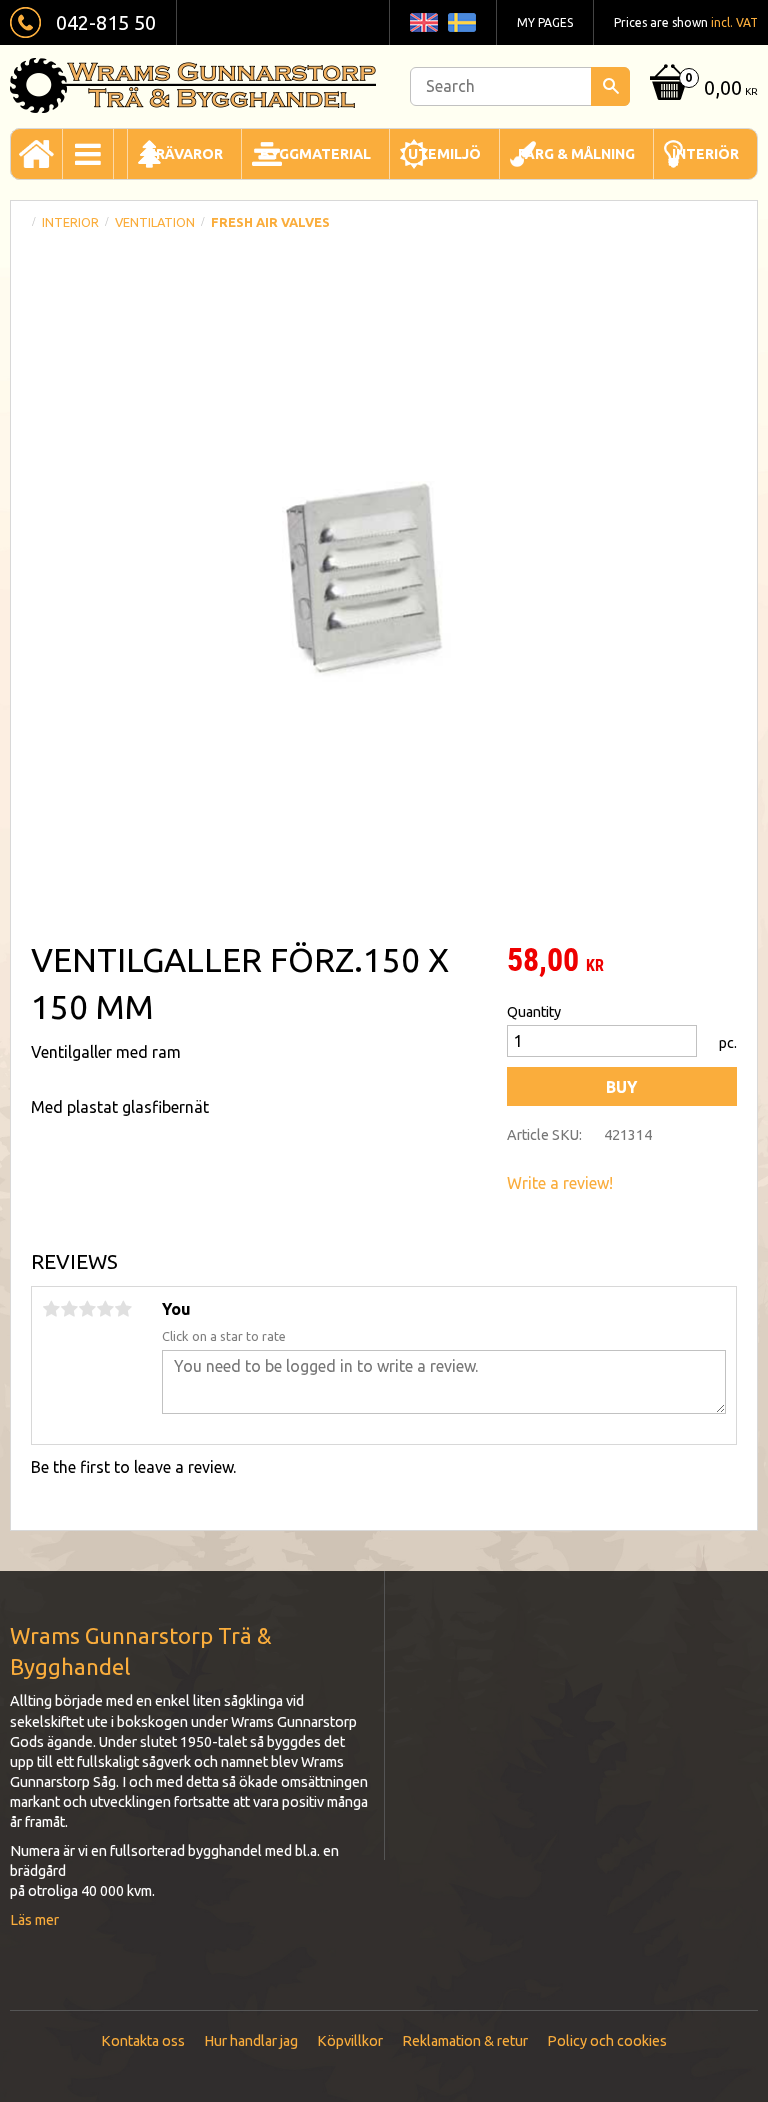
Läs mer (34, 1920)
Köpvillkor (350, 2041)
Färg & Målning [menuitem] (576, 154)
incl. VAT (734, 22)
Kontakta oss (143, 2041)
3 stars (87, 1309)
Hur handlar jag (251, 2041)
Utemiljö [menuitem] (444, 154)
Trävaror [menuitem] (184, 154)
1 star (51, 1309)
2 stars (69, 1309)
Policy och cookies (607, 2041)
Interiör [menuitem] (705, 154)
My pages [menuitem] (545, 22)
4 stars (105, 1309)
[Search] (610, 86)
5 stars (123, 1309)
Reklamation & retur (465, 2041)
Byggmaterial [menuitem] (315, 154)
